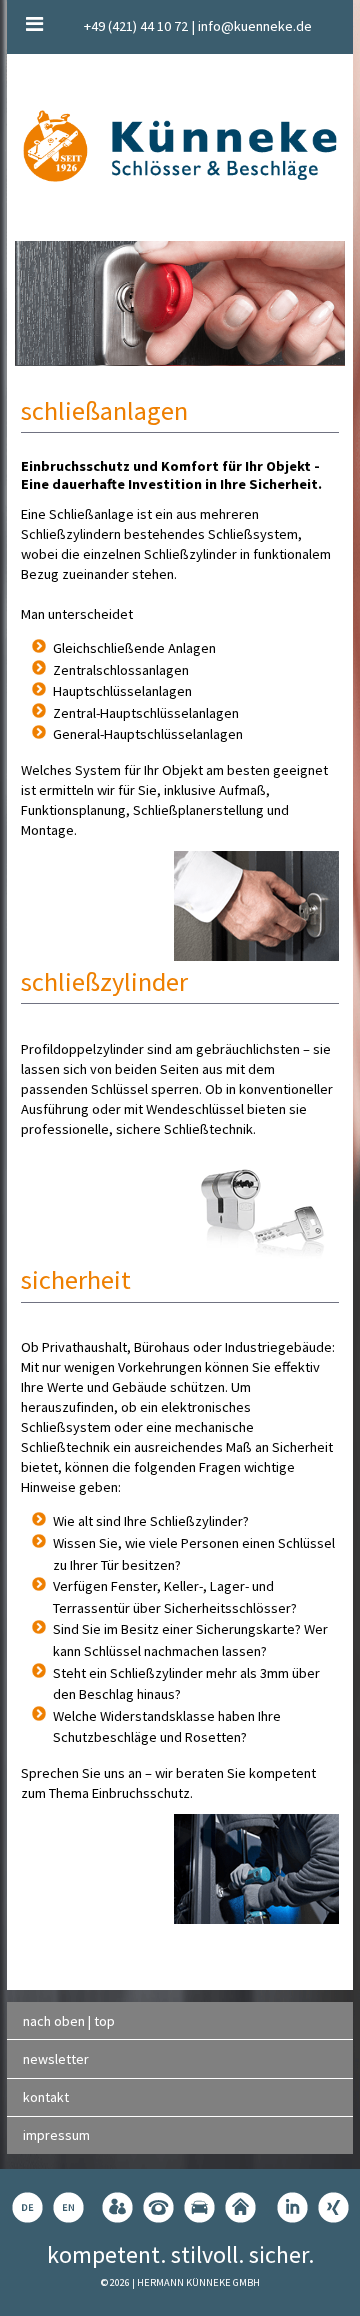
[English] (68, 2207)
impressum (56, 2135)
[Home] (240, 2207)
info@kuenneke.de (255, 26)
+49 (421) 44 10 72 (136, 26)
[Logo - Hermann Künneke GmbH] (180, 146)
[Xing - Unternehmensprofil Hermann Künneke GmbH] (333, 2207)
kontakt (46, 2097)
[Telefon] (158, 2207)
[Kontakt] (117, 2207)
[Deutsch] (27, 2207)
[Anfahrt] (199, 2207)
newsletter (56, 2059)
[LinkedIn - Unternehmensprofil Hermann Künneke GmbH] (292, 2207)
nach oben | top (69, 2021)
